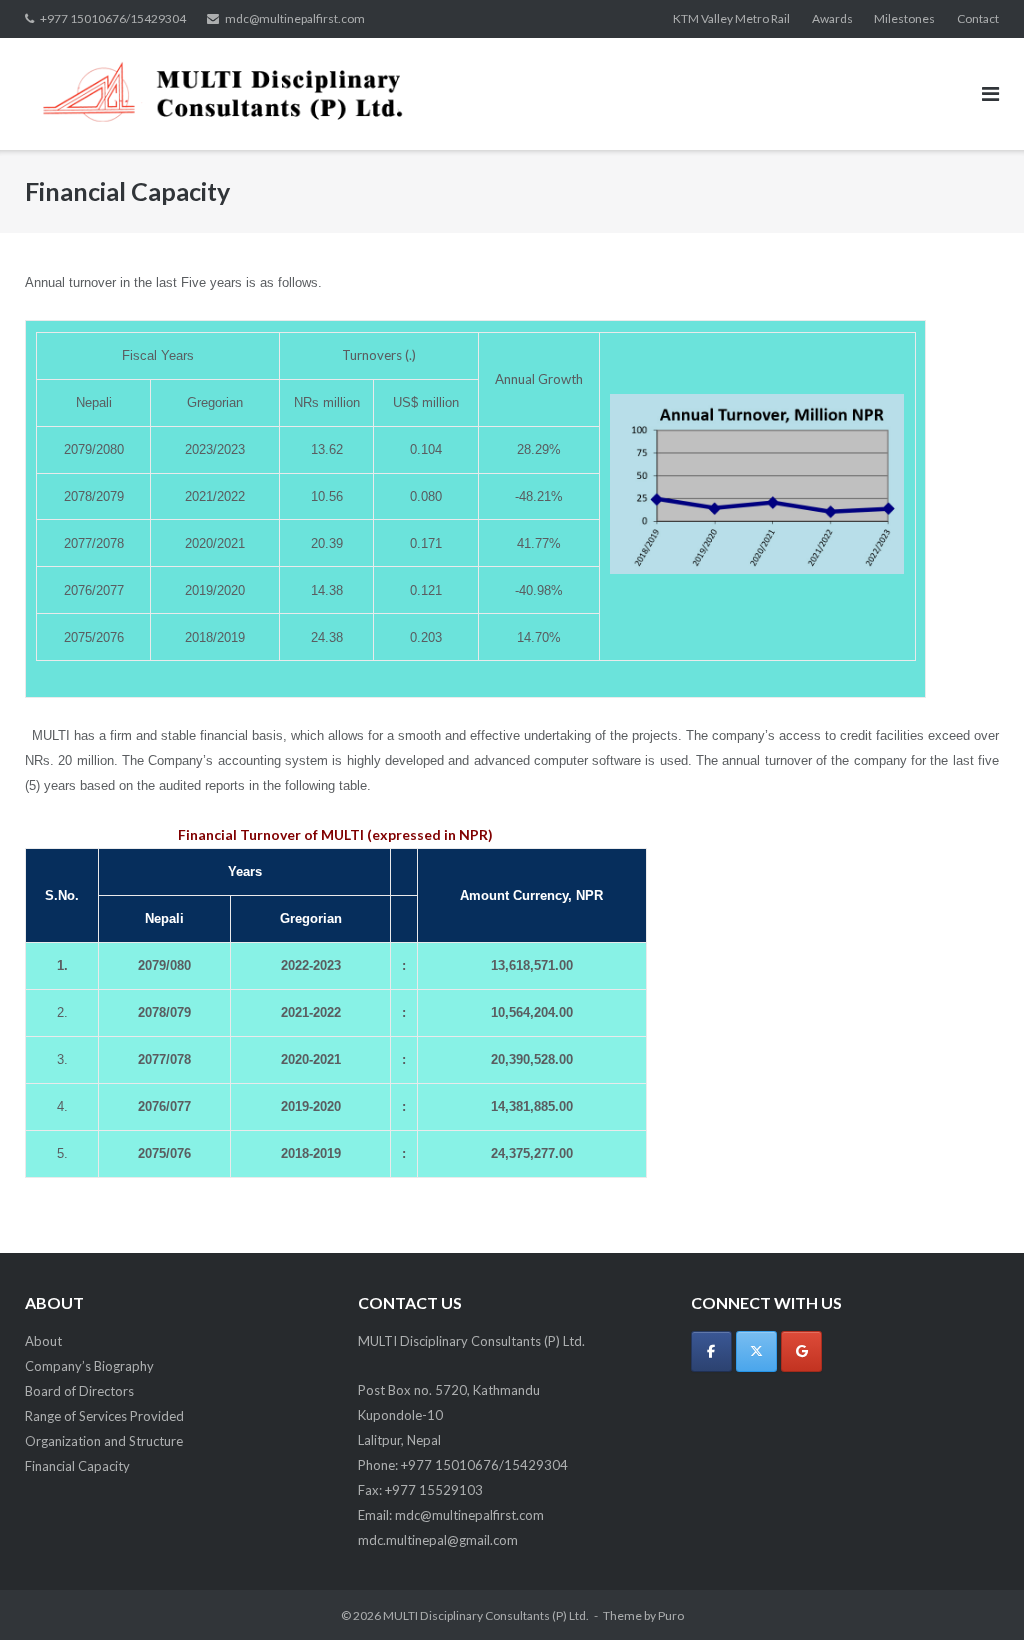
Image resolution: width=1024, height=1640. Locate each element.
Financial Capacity (77, 1466)
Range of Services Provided (104, 1416)
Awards (832, 18)
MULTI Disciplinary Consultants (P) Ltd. (486, 1615)
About (43, 1341)
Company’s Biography (89, 1366)
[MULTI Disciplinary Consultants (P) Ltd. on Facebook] (711, 1351)
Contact (978, 18)
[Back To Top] (974, 1592)
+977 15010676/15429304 (113, 18)
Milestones (904, 18)
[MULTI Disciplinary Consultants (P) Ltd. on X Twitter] (756, 1351)
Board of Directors (79, 1391)
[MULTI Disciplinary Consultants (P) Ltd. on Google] (801, 1351)
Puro (671, 1615)
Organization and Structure (104, 1441)
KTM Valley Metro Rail (731, 18)
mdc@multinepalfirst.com (295, 18)
